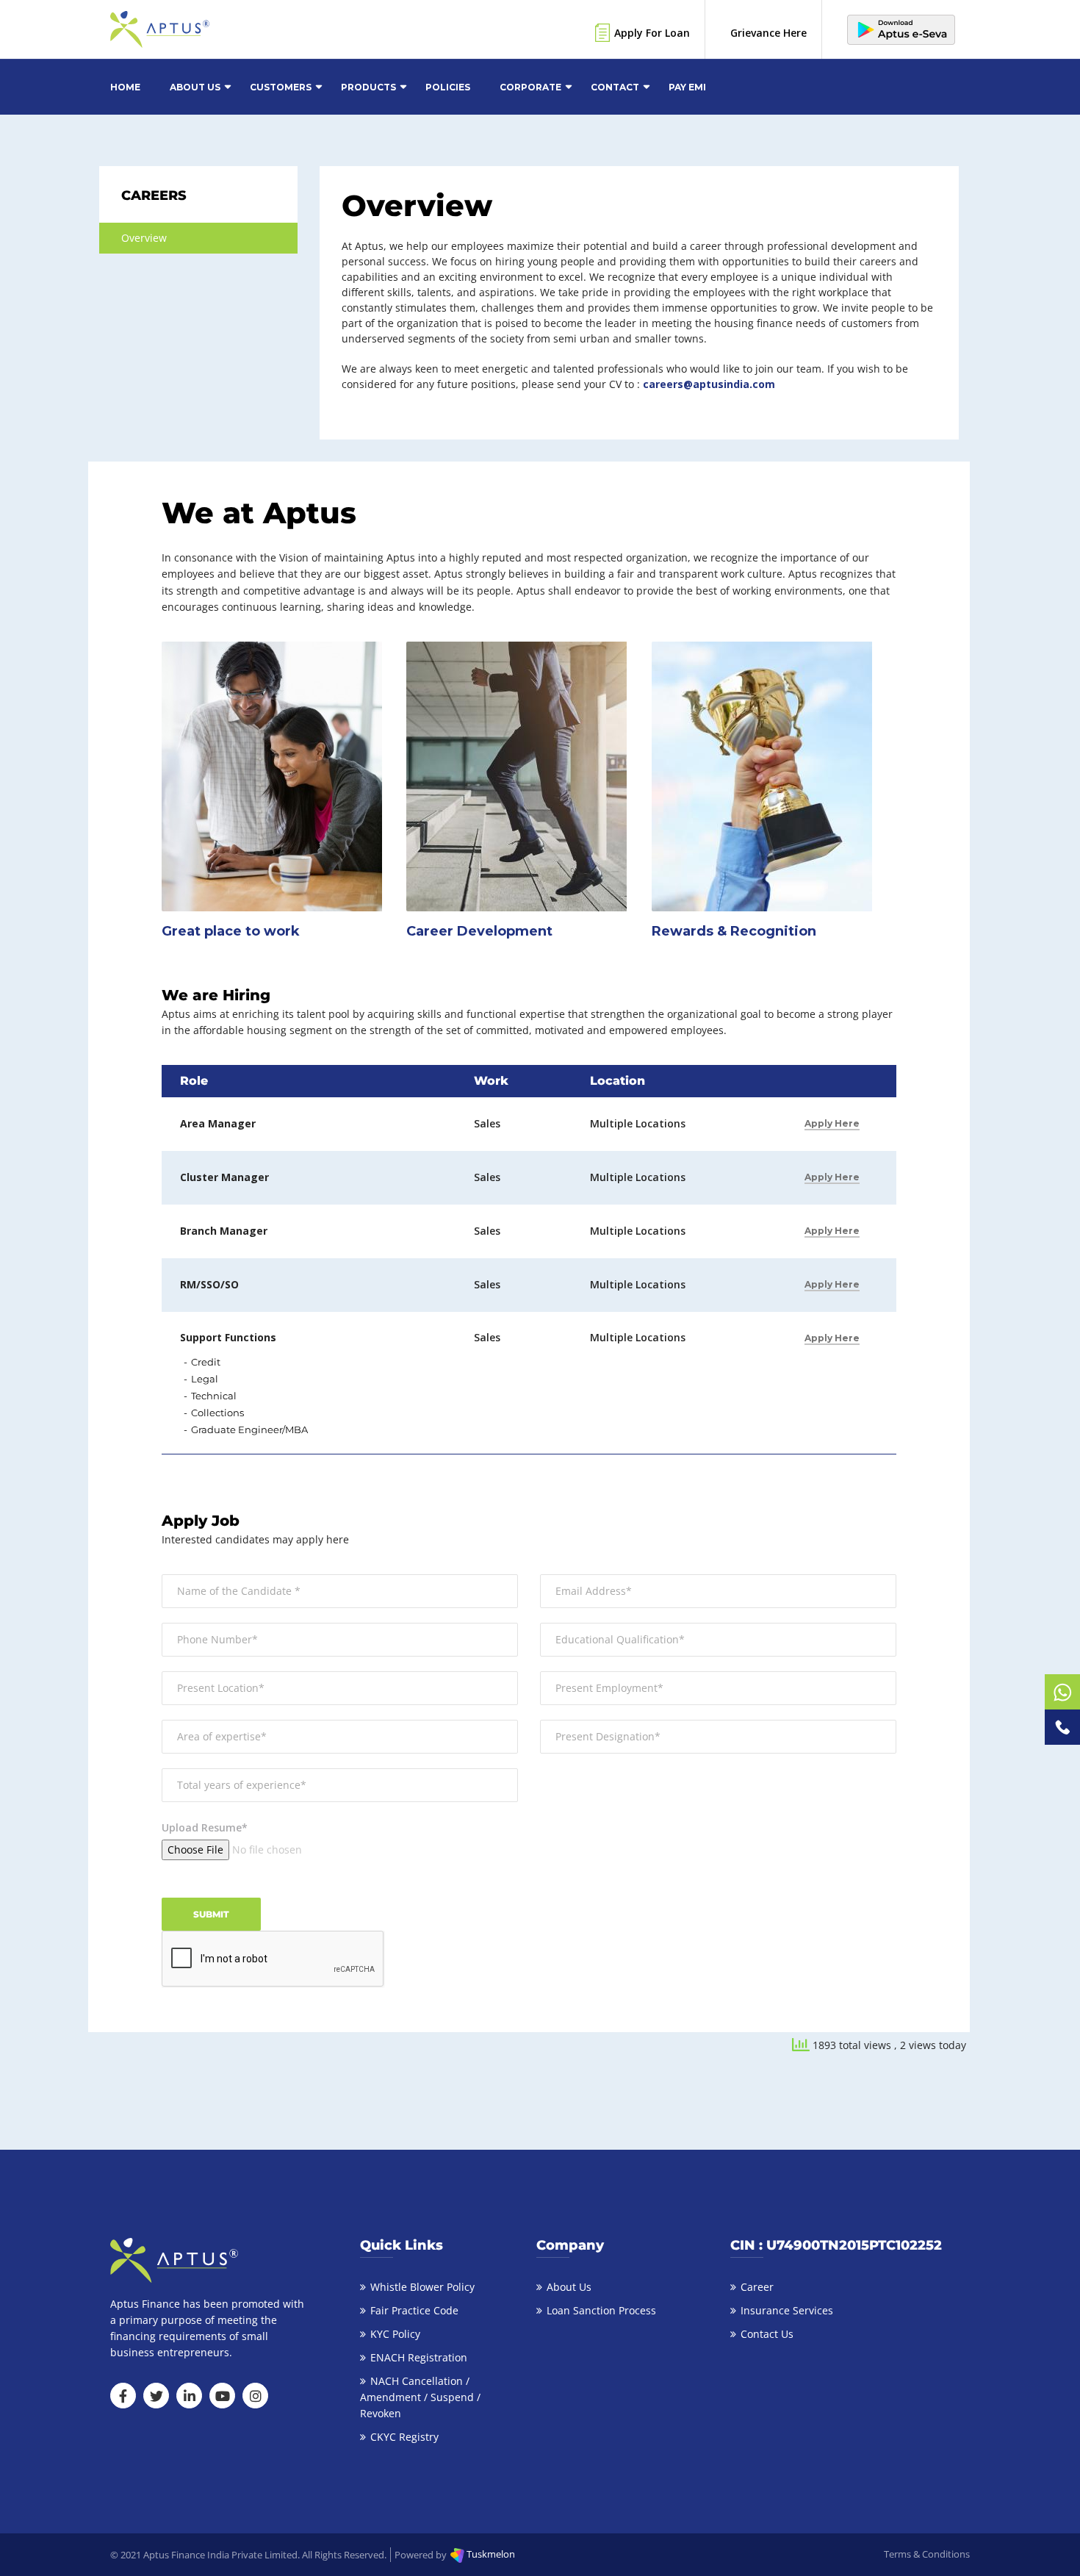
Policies (448, 87)
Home (125, 87)
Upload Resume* (205, 1827)
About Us (195, 87)
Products (368, 87)
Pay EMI (687, 87)
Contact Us (767, 2334)
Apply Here (832, 1123)
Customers (281, 87)
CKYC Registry (404, 2437)
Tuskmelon (490, 2554)
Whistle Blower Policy (422, 2287)
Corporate (530, 87)
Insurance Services (787, 2310)
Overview (144, 238)
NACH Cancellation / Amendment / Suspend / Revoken (420, 2397)
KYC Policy (395, 2334)
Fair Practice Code (414, 2310)
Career (757, 2287)
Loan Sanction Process (601, 2310)
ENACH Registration (419, 2357)
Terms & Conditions (927, 2554)
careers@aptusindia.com (709, 384)
